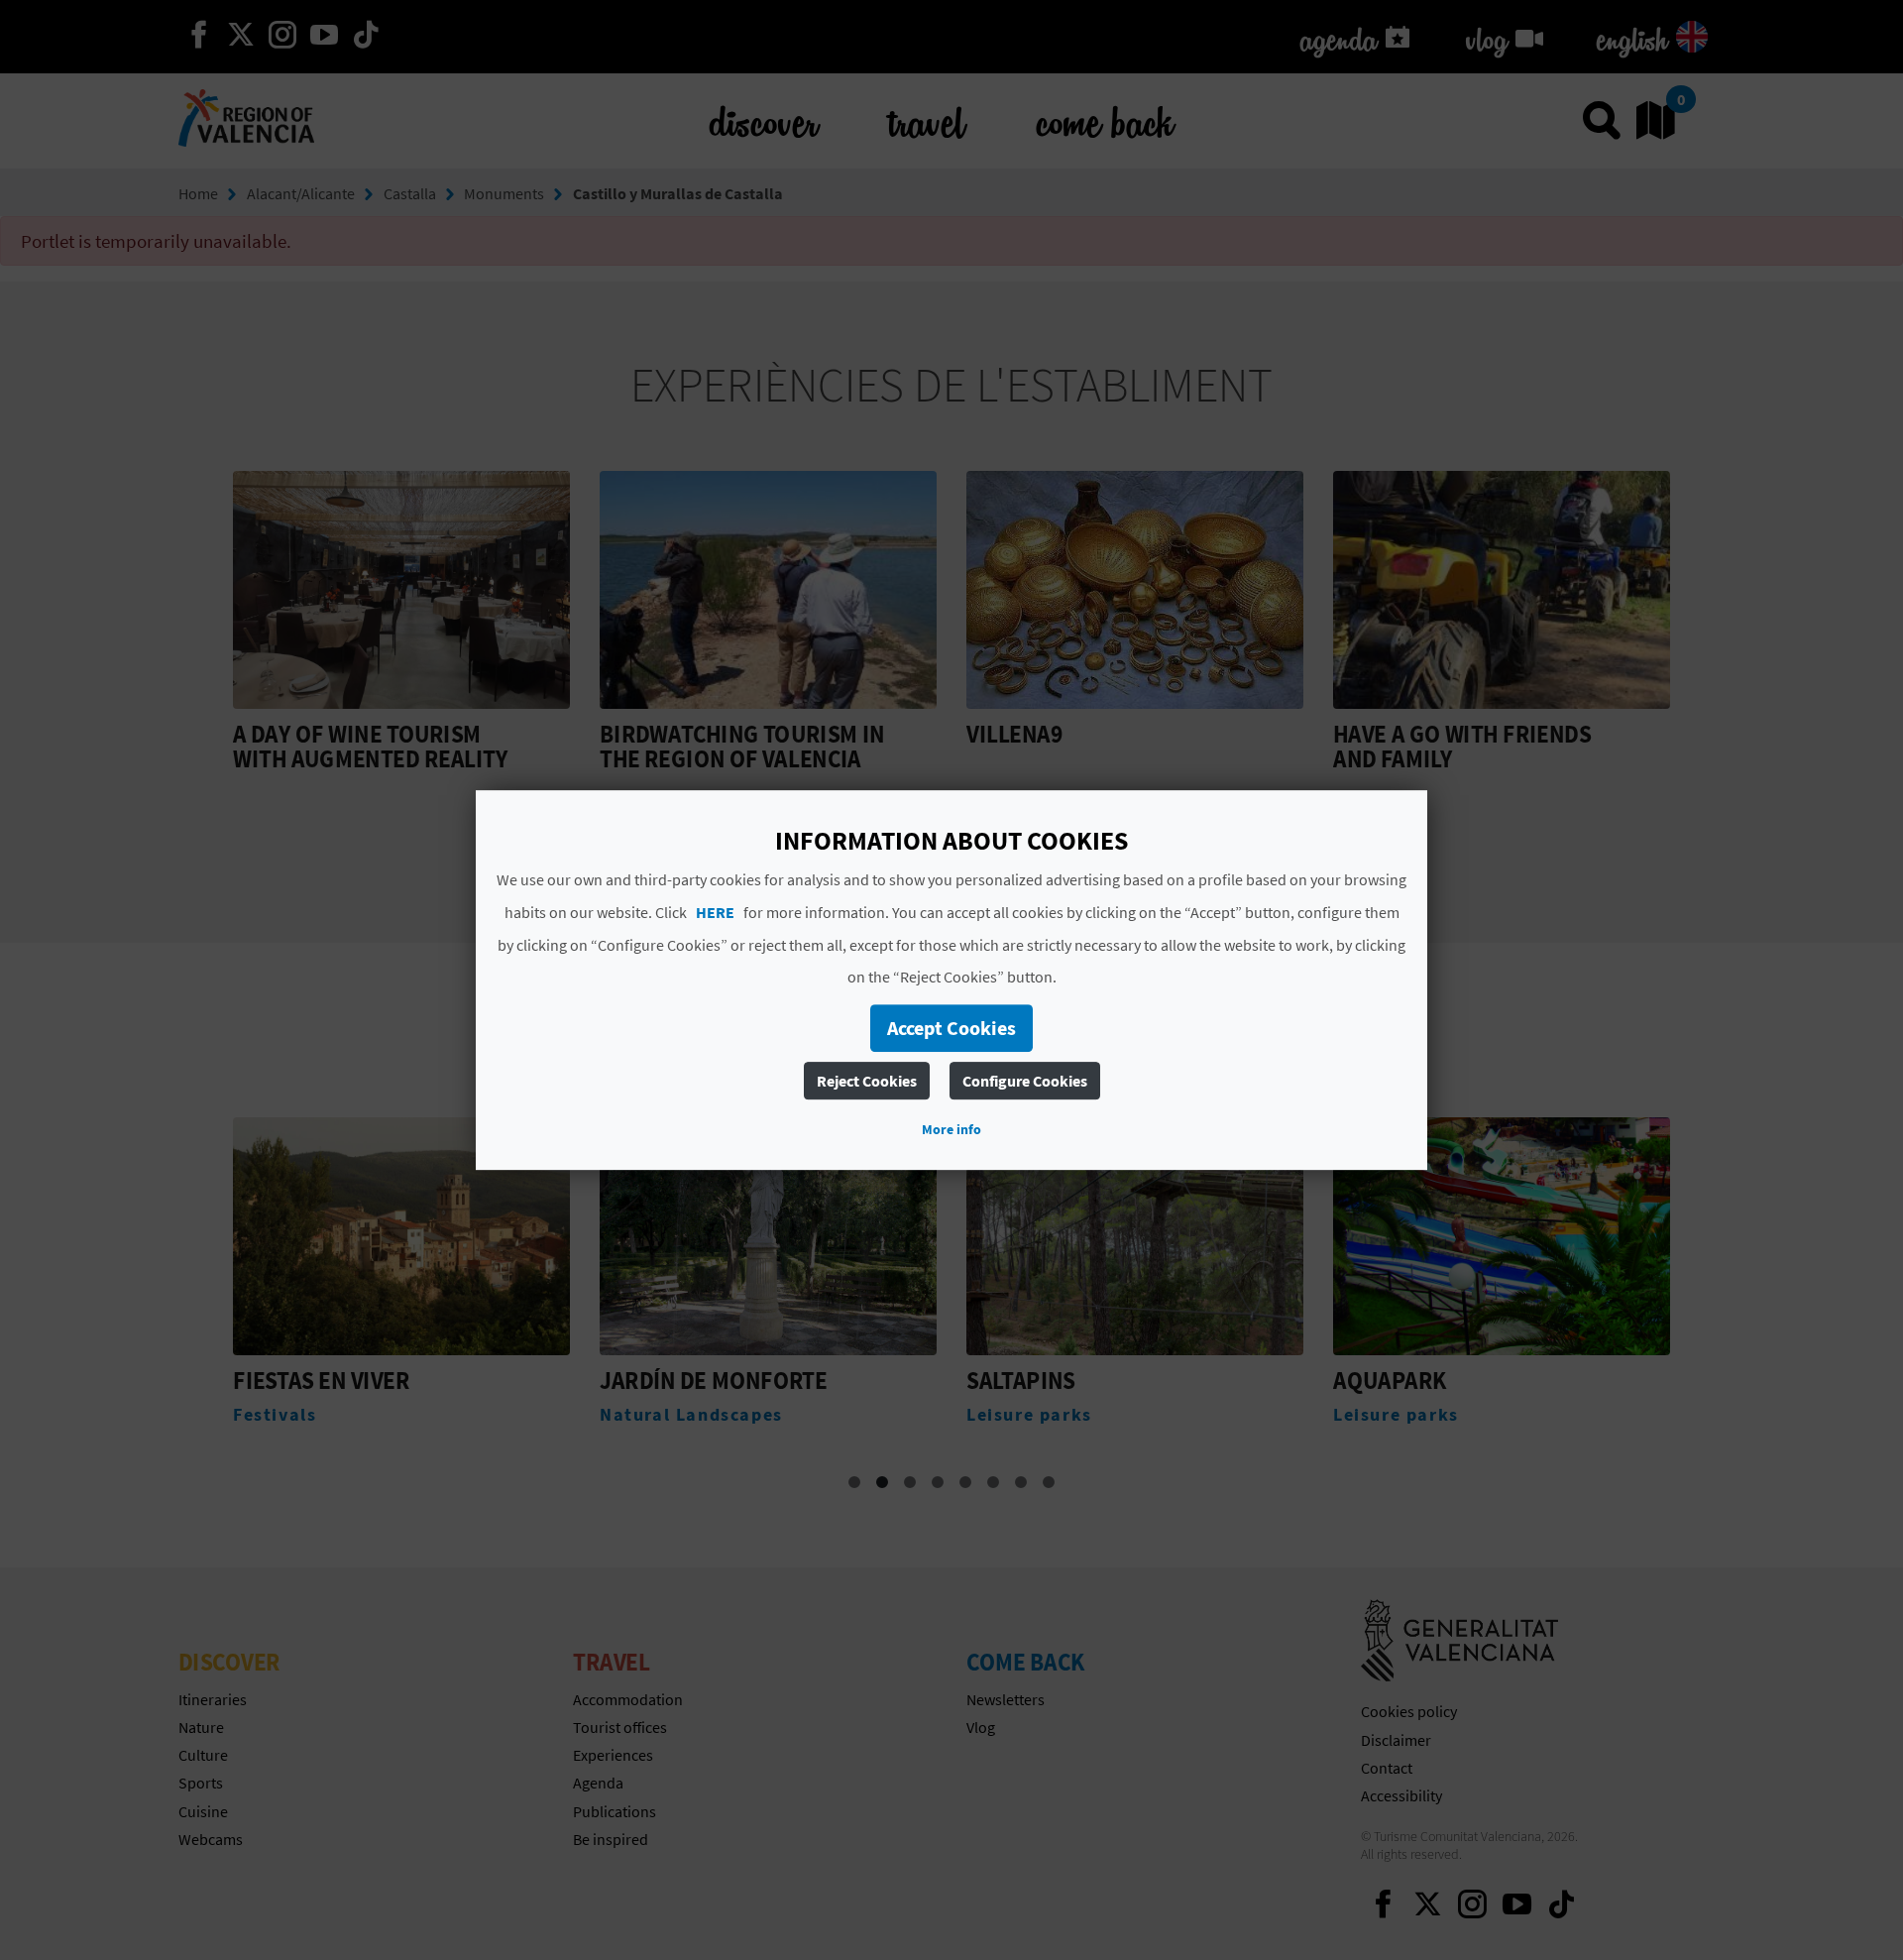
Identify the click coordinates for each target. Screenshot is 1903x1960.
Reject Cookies (867, 1081)
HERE (715, 912)
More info (951, 1129)
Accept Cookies (951, 1028)
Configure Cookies (1025, 1081)
